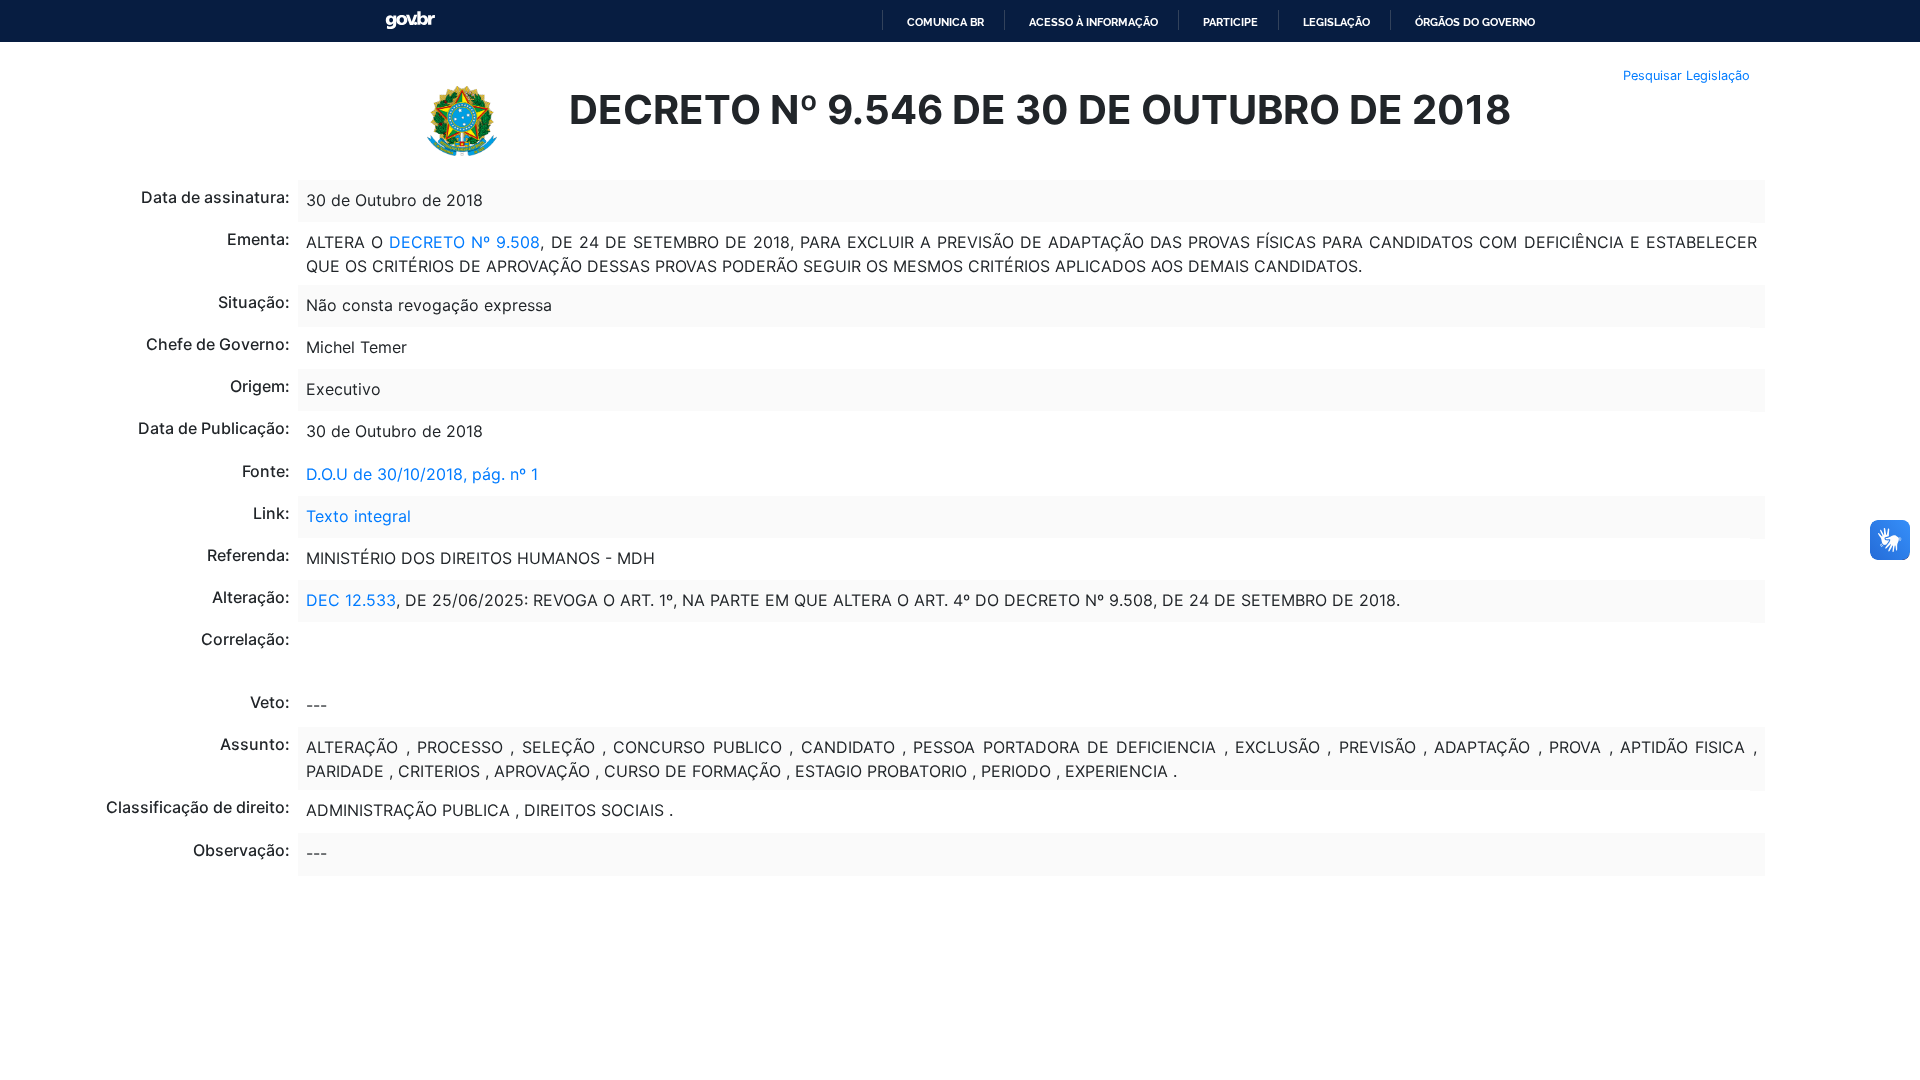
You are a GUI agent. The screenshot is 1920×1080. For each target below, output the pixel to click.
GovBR (410, 20)
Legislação (1336, 22)
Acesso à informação (1093, 22)
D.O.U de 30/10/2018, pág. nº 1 (422, 474)
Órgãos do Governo (1475, 22)
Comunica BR (945, 22)
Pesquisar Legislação (1686, 75)
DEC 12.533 (351, 600)
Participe (1230, 22)
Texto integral (358, 516)
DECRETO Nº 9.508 (464, 242)
